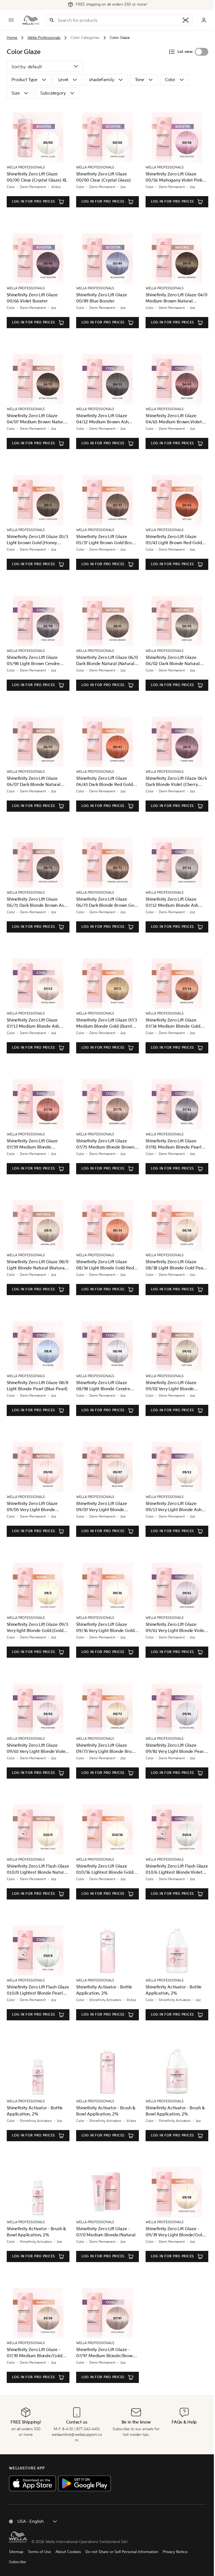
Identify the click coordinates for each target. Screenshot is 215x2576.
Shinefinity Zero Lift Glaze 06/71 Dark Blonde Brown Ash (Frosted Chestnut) (37, 902)
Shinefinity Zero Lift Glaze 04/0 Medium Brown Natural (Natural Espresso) (177, 298)
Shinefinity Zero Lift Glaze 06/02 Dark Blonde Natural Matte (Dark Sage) (173, 661)
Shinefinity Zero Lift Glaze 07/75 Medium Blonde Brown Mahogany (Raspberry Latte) (105, 1144)
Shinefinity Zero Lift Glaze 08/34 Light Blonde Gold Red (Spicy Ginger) (105, 1265)
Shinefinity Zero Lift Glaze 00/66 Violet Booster (32, 298)
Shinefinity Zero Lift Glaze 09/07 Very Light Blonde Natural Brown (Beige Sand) (104, 1507)
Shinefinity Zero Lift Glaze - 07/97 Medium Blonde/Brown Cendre (106, 2353)
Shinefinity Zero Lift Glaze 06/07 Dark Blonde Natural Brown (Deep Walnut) (34, 782)
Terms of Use (39, 2552)
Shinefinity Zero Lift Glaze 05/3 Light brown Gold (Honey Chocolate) (37, 540)
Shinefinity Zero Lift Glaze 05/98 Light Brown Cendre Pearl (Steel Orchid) (33, 661)
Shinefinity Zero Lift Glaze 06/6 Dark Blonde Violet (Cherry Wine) (176, 782)
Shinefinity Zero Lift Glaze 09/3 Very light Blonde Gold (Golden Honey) (38, 1628)
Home (12, 38)
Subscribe (17, 2562)
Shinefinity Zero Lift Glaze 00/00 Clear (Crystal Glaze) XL (37, 177)
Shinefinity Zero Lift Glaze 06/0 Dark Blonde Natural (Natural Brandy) (107, 661)
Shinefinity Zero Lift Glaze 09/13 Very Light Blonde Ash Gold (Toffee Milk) (174, 1507)
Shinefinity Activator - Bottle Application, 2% (104, 1990)
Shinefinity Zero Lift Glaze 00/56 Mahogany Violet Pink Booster (174, 177)
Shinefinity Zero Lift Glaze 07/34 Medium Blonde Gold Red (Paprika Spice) (173, 1023)
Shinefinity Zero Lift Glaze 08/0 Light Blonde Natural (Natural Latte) (38, 1265)
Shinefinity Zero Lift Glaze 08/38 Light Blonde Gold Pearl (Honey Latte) (176, 1265)
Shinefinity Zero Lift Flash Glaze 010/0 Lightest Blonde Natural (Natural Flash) (38, 1869)
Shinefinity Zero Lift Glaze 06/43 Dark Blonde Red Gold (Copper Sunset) (105, 782)
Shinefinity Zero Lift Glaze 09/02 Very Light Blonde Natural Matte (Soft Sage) (171, 1386)
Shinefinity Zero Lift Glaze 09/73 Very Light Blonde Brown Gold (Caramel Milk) (107, 1749)
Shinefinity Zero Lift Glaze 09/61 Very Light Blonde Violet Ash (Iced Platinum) (176, 1628)
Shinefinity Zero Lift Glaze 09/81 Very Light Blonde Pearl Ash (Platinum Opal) (175, 1749)
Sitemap (16, 2552)
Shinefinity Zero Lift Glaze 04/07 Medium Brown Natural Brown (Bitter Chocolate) (37, 419)
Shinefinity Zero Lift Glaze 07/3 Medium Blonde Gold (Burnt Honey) (107, 1023)
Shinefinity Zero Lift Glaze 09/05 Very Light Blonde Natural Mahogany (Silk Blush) (37, 1507)
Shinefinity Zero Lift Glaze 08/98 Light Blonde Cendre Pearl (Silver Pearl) (103, 1386)
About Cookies (68, 2552)
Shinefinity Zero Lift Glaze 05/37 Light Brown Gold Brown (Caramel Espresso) (107, 540)
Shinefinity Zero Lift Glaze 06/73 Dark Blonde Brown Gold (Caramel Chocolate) (107, 902)
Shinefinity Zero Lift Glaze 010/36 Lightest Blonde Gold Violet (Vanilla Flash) (105, 1869)
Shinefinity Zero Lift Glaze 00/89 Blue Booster (102, 298)
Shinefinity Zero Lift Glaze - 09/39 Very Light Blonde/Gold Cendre (175, 2232)
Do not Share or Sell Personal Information (122, 2552)
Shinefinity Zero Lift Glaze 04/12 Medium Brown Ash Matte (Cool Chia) (102, 419)
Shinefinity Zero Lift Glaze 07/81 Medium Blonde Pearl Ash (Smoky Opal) (173, 1144)
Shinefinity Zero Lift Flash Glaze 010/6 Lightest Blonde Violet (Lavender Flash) (177, 1869)
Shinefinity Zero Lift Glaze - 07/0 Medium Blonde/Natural (106, 2232)
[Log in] (204, 20)
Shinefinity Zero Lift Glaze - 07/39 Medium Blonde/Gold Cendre (35, 2353)
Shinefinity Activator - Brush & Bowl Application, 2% (106, 2111)
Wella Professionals (44, 38)
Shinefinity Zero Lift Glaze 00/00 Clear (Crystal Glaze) (103, 177)
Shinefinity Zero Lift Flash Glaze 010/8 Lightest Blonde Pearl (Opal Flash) (38, 1990)
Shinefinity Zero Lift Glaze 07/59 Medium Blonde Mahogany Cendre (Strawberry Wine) (38, 1144)
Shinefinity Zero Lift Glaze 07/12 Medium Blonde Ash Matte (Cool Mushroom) (172, 902)
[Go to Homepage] (31, 20)
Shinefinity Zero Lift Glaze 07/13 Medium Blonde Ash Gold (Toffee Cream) (33, 1023)
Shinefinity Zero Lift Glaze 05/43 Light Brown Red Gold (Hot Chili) (174, 540)
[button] (52, 20)
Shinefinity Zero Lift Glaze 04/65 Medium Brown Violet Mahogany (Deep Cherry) (174, 419)
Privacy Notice (175, 2552)
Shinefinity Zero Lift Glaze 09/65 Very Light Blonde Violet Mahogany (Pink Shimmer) (37, 1749)
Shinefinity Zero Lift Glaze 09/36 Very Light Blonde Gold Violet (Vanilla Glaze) (105, 1628)
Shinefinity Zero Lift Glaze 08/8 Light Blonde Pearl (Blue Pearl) (38, 1386)
